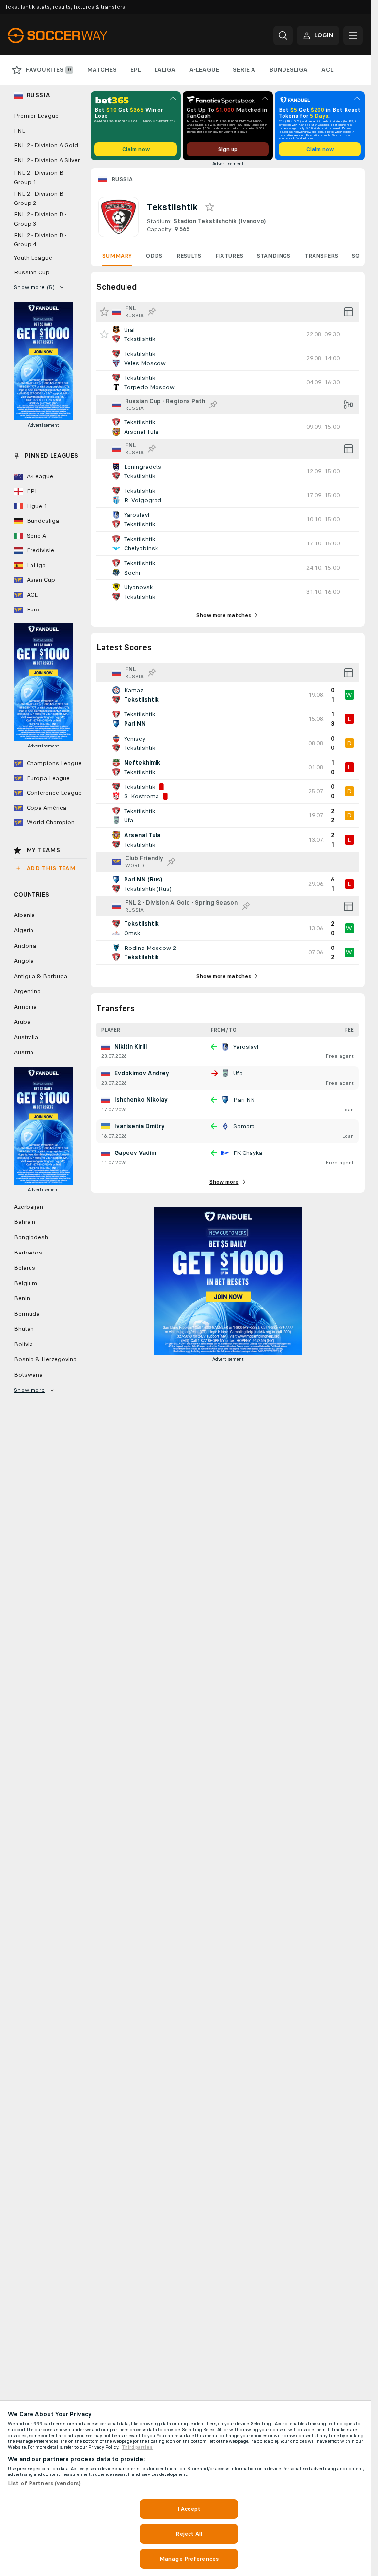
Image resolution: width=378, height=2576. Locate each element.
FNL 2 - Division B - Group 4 (40, 240)
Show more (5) (34, 287)
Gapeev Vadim (135, 1153)
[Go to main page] (76, 35)
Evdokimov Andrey (142, 1073)
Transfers (321, 256)
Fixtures (229, 256)
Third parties (137, 2447)
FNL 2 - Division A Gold (46, 145)
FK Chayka (248, 1153)
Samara (244, 1126)
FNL (19, 131)
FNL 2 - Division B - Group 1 (40, 178)
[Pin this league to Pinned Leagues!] (152, 312)
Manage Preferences (189, 2559)
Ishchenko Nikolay (141, 1100)
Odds (154, 256)
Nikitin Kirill (130, 1047)
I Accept (189, 2509)
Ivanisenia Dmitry (140, 1126)
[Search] (283, 35)
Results (189, 256)
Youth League (33, 258)
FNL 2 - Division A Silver (47, 160)
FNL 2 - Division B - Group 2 (40, 198)
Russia (122, 179)
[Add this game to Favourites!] (104, 334)
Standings (274, 256)
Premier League (36, 116)
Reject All (189, 2534)
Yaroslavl (246, 1047)
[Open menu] (353, 35)
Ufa (238, 1073)
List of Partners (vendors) (44, 2483)
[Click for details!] (228, 334)
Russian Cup (32, 272)
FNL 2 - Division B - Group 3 (40, 219)
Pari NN (244, 1100)
